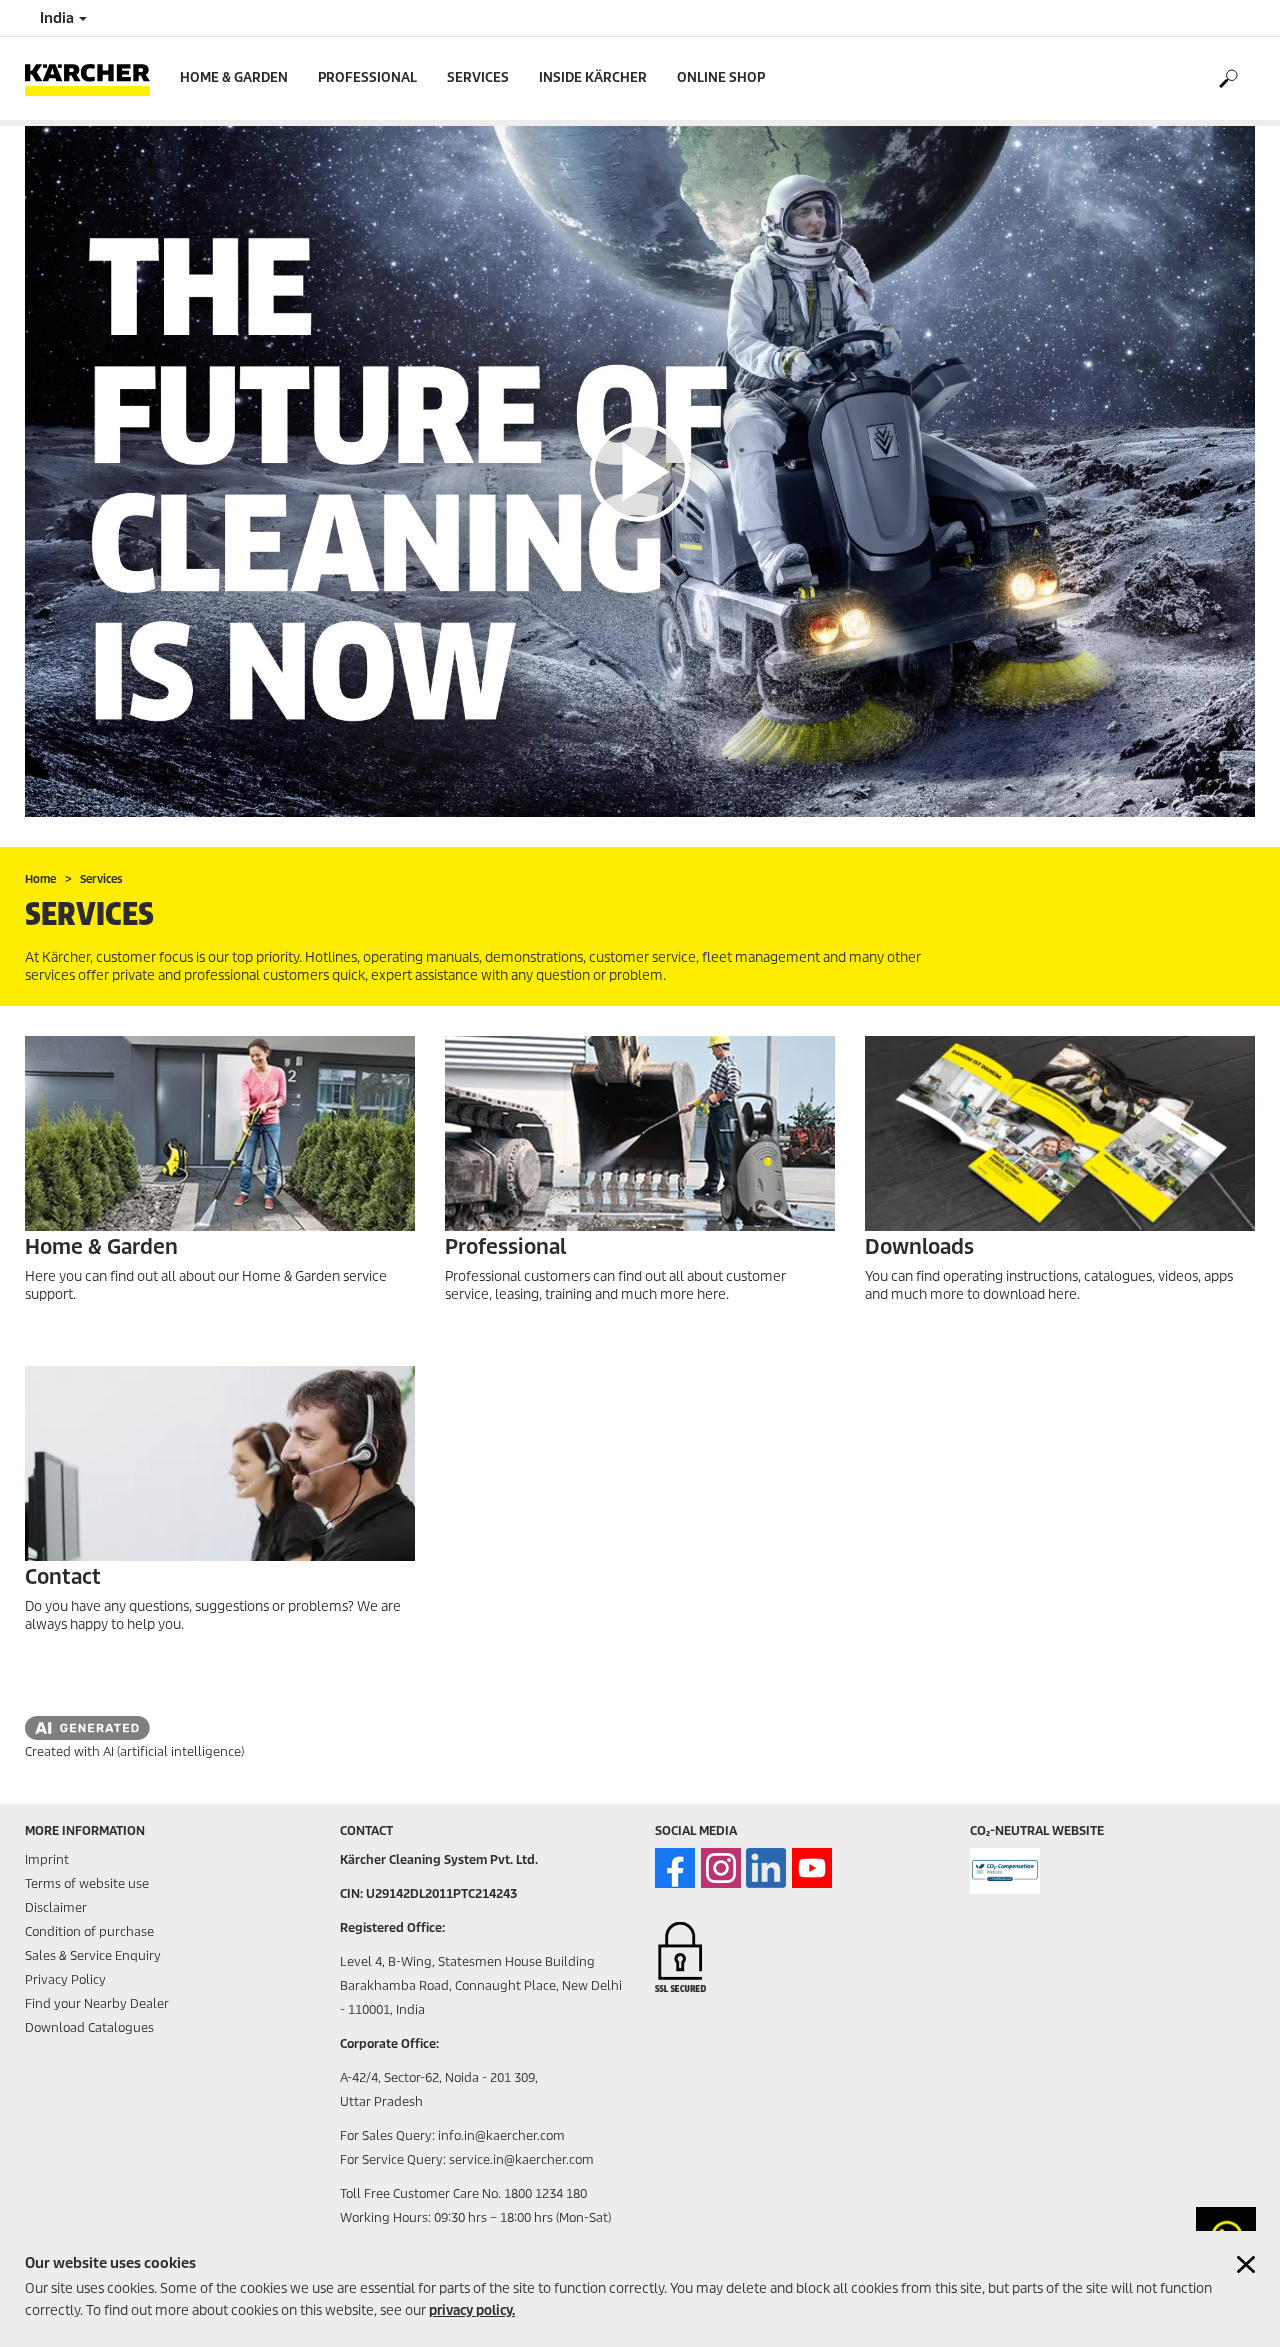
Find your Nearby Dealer (97, 2003)
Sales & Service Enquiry (93, 1955)
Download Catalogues (89, 2027)
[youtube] (812, 1868)
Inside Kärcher (593, 77)
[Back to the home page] (95, 78)
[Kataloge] (1060, 1133)
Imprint (47, 1859)
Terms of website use (87, 1883)
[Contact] (220, 1463)
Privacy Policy (65, 1979)
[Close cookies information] (1246, 2264)
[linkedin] (766, 1868)
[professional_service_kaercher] (640, 1133)
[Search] (1227, 79)
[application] (640, 471)
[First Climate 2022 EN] (1005, 1871)
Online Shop (721, 77)
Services (478, 77)
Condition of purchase (89, 1931)
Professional (367, 77)
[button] (640, 472)
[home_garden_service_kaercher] (220, 1133)
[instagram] (721, 1868)
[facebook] (675, 1868)
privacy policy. (472, 2310)
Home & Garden (234, 77)
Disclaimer (56, 1907)
